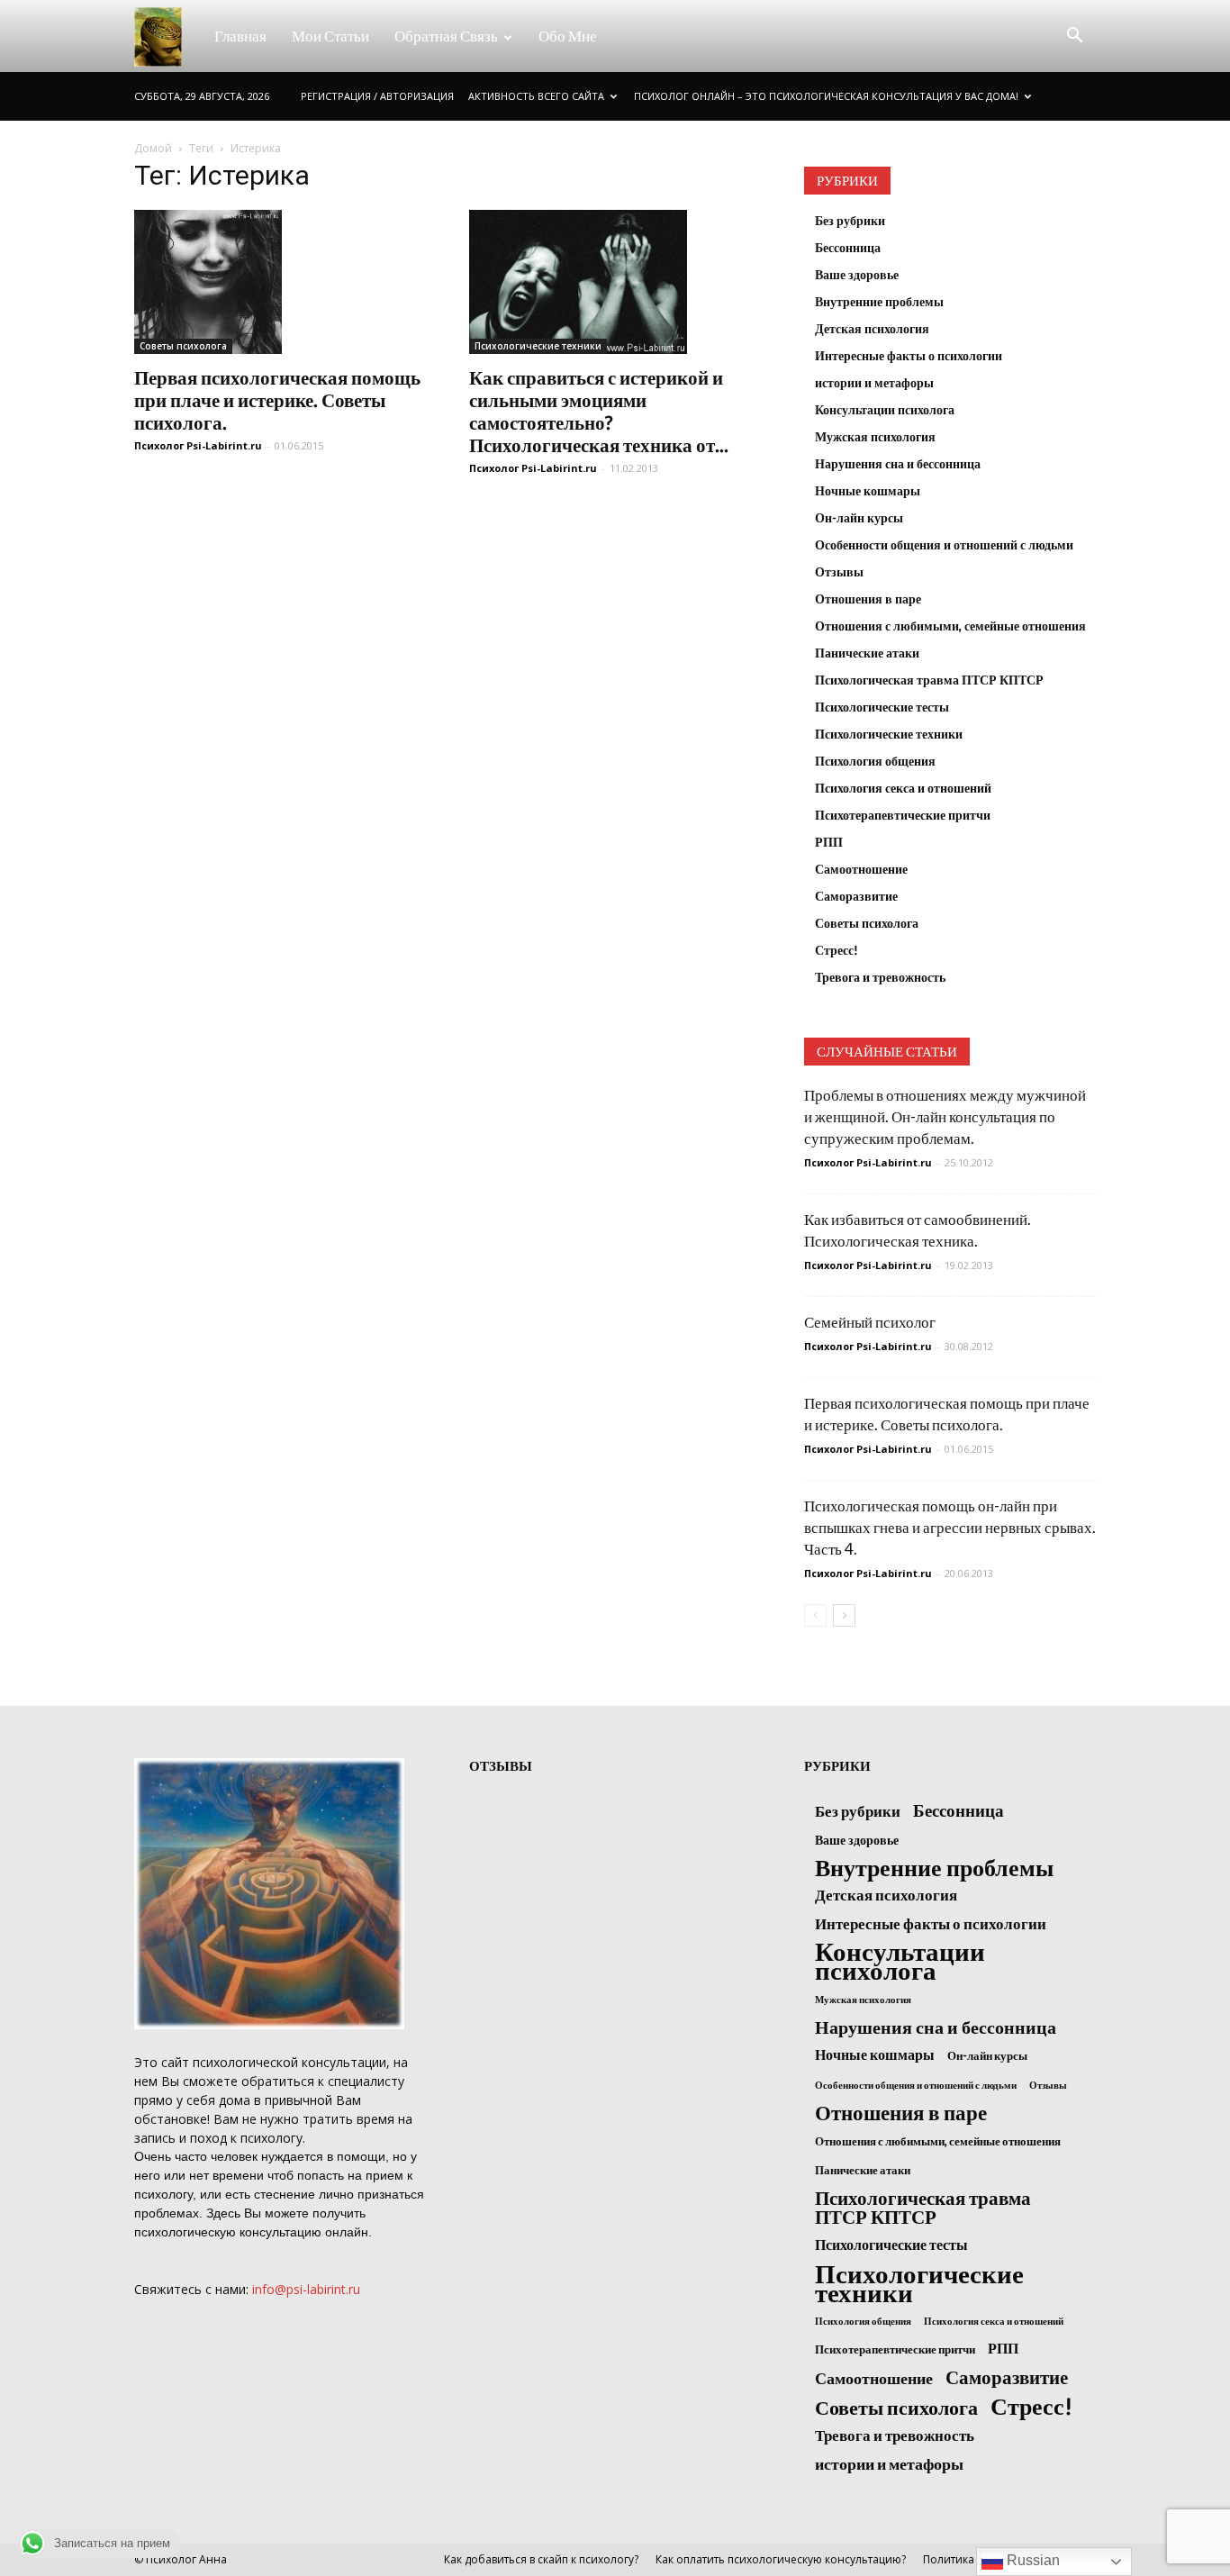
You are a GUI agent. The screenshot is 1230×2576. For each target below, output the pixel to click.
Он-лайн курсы (859, 517)
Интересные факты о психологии (909, 355)
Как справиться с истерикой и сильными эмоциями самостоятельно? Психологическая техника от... (599, 411)
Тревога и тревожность (880, 977)
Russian (1031, 2560)
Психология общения (875, 761)
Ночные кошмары (868, 490)
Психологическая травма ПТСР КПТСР (929, 680)
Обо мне (568, 36)
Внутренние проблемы (879, 301)
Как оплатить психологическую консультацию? (781, 2559)
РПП (829, 842)
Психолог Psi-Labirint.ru (198, 445)
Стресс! (837, 950)
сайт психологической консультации (274, 2062)
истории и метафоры (874, 382)
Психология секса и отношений (903, 788)
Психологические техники (538, 346)
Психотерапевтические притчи (903, 815)
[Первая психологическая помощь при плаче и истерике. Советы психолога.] (280, 282)
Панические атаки (867, 653)
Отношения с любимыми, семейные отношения (950, 626)
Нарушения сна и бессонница (898, 463)
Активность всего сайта (536, 96)
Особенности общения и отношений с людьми (944, 544)
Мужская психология (875, 436)
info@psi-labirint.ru (306, 2289)
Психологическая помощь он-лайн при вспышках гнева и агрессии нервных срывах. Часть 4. (950, 1527)
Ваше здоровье (857, 274)
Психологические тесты (882, 707)
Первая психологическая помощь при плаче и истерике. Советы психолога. (277, 399)
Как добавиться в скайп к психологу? (541, 2559)
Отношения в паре (868, 599)
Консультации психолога (885, 409)
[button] (1074, 36)
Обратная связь (446, 36)
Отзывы (839, 571)
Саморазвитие (856, 896)
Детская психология (872, 328)
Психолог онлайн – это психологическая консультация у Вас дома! (826, 96)
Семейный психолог (870, 1322)
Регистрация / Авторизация (377, 96)
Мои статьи (330, 36)
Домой (153, 148)
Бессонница (848, 247)
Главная (240, 36)
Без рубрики (850, 220)
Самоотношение (861, 869)
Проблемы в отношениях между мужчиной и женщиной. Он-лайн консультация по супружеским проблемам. (945, 1116)
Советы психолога (183, 346)
